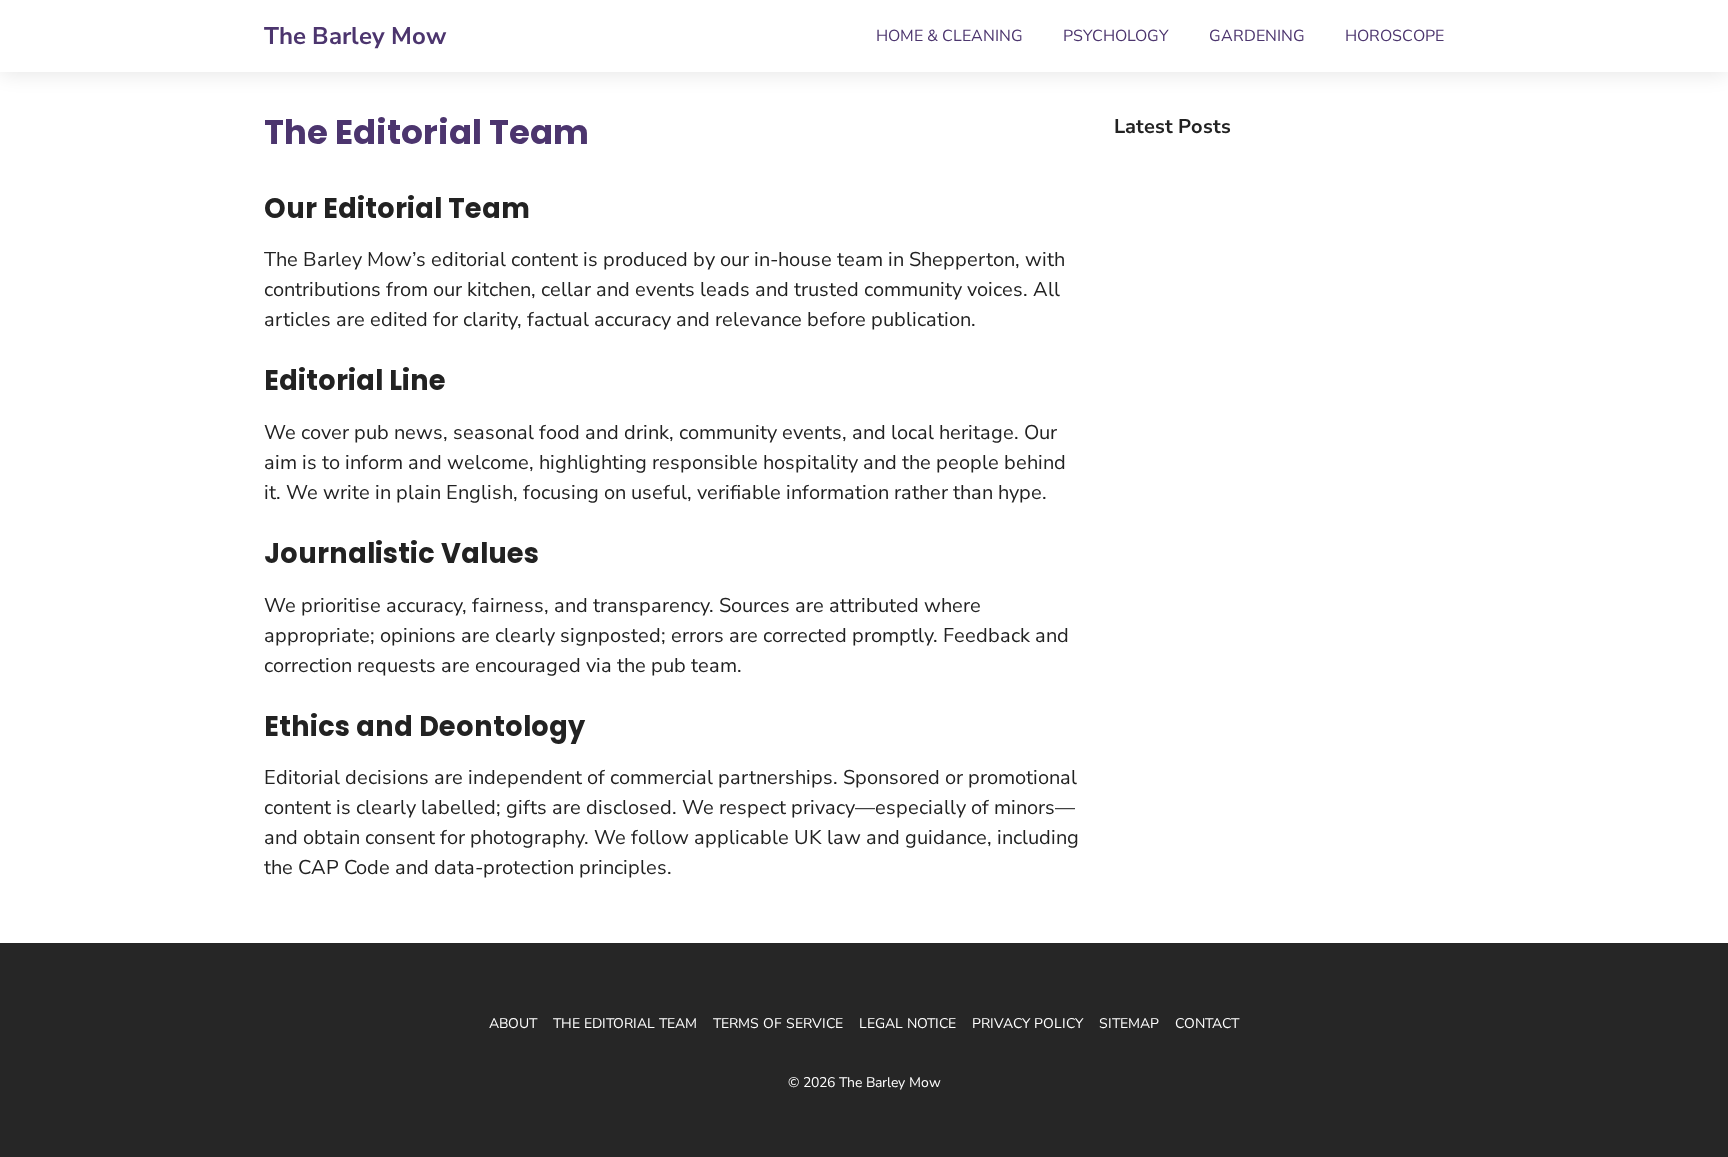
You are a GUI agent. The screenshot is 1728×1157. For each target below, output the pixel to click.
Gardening (1257, 36)
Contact (1207, 1023)
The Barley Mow (355, 36)
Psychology (1116, 36)
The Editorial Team (625, 1023)
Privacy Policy (1027, 1023)
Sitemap (1129, 1023)
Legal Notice (907, 1023)
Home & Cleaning (949, 36)
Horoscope (1394, 36)
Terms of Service (778, 1023)
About (513, 1023)
